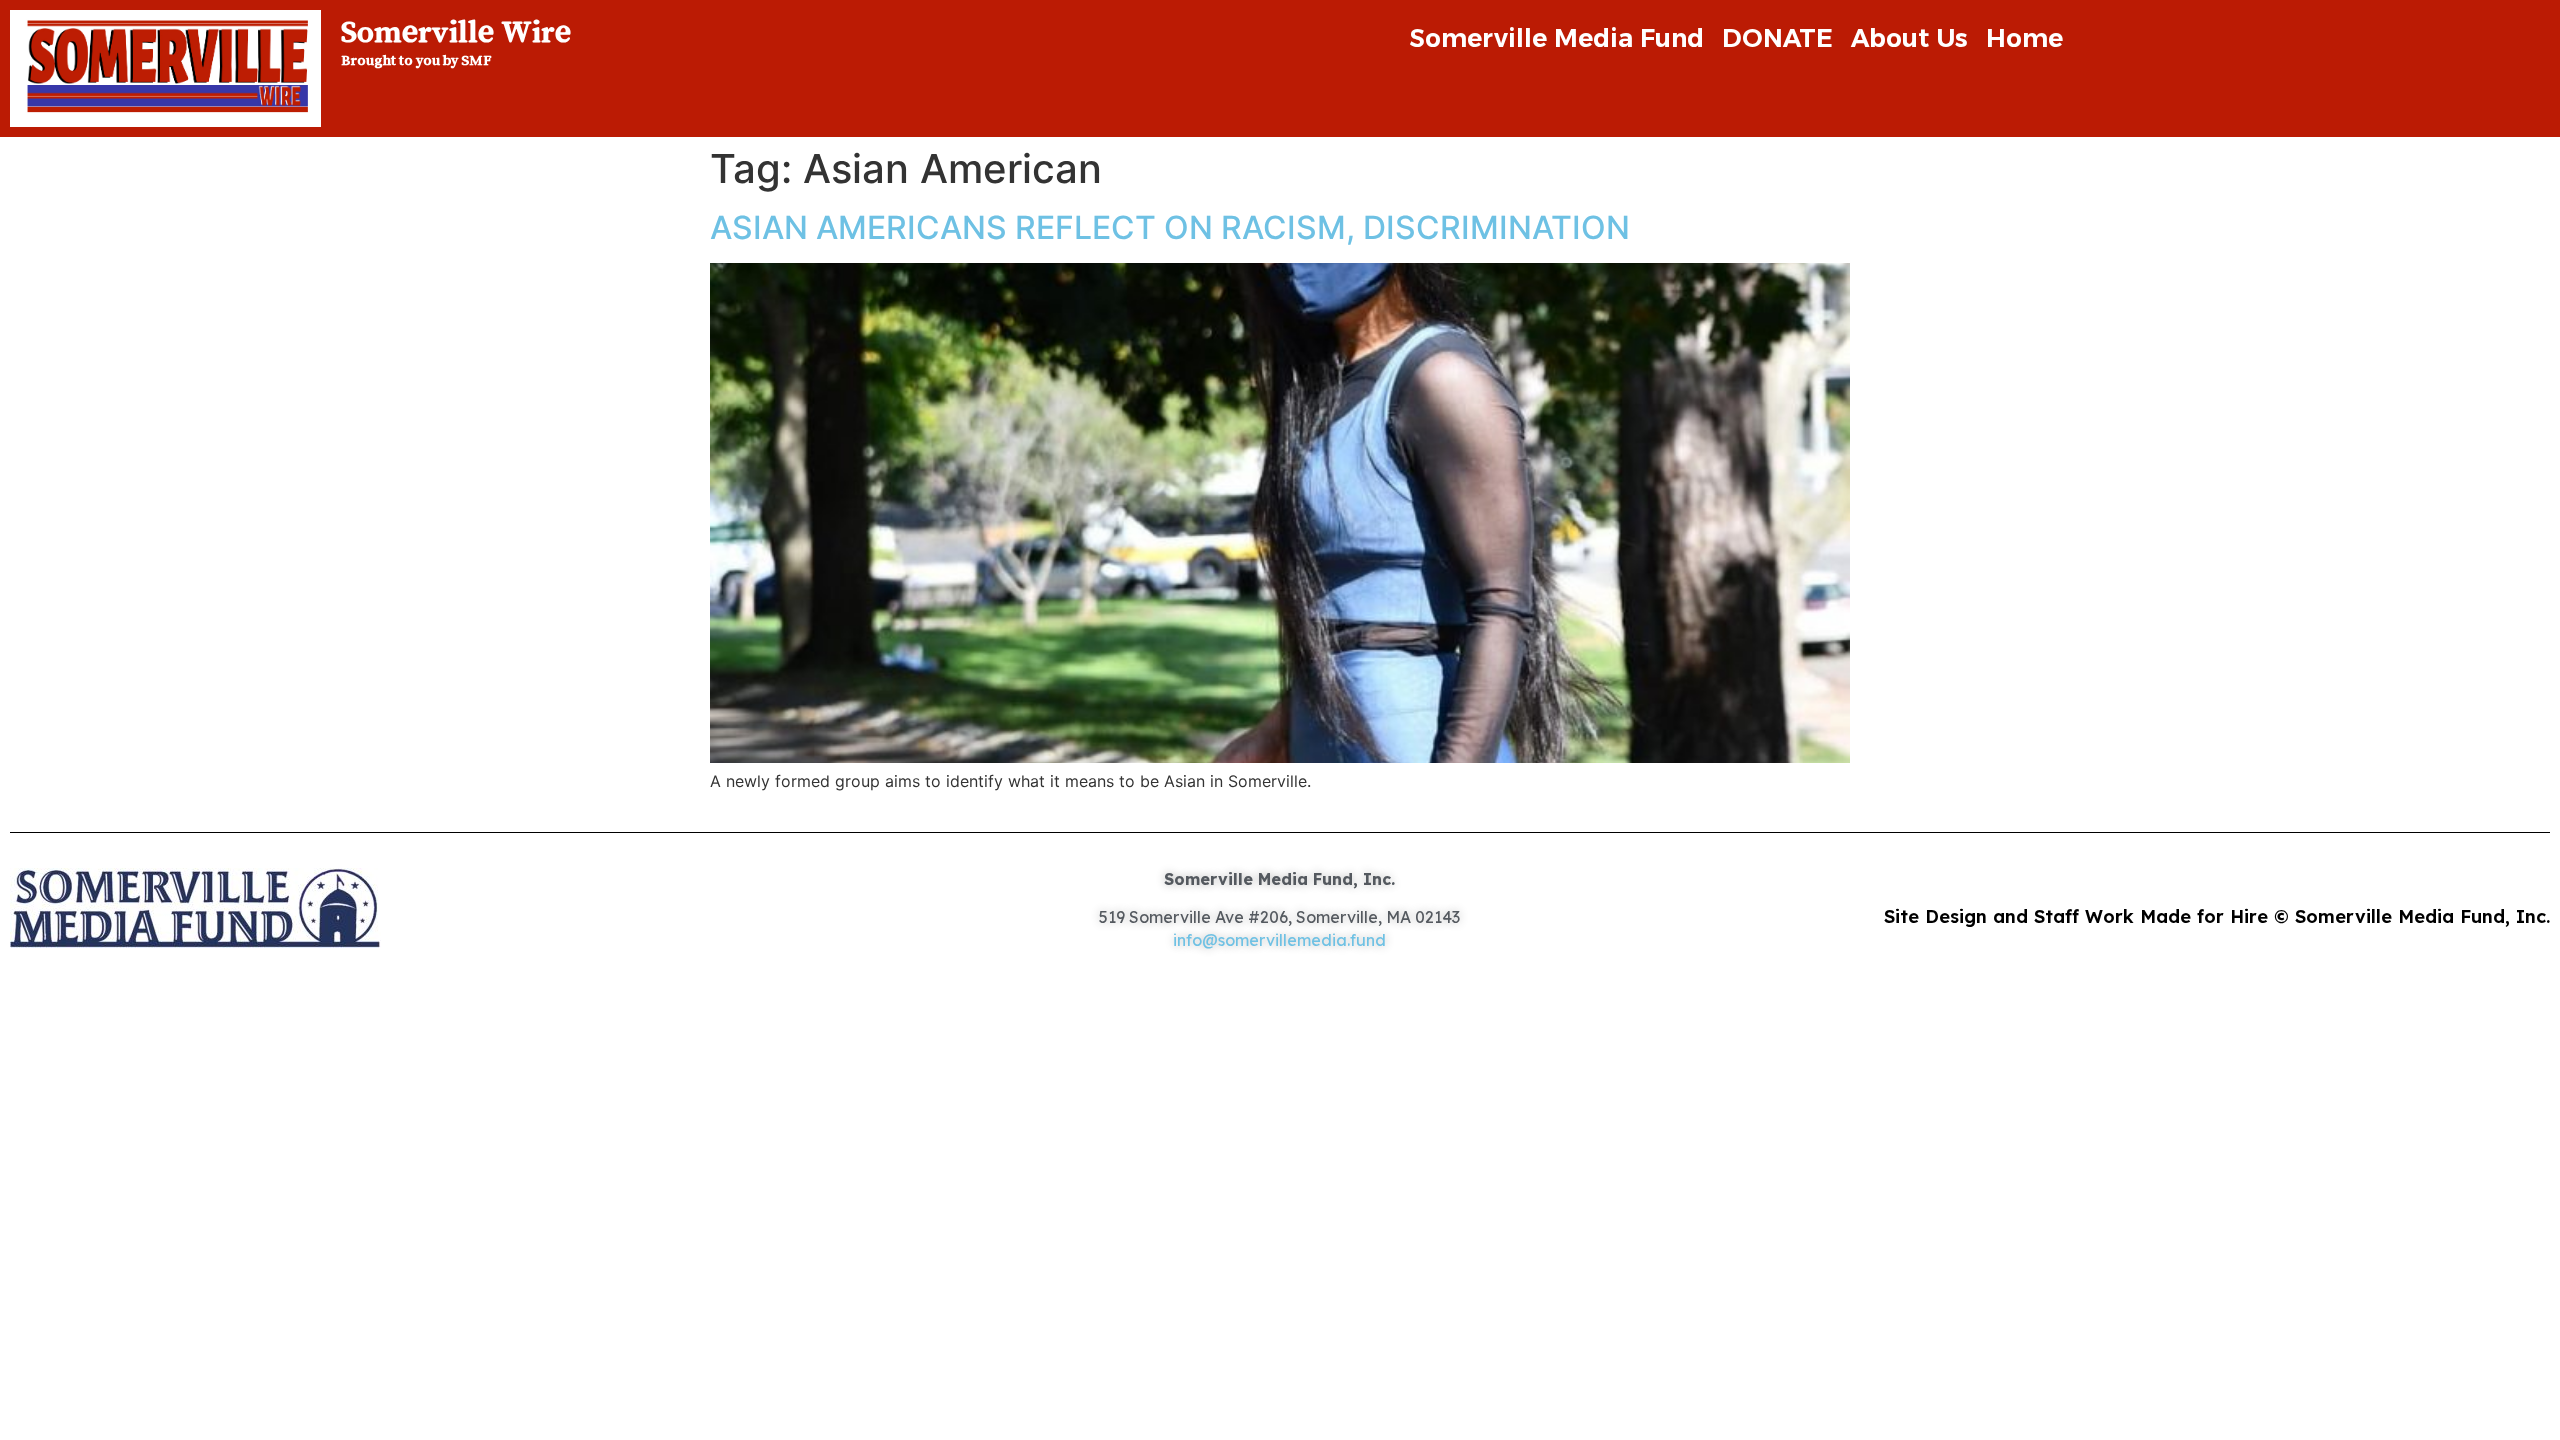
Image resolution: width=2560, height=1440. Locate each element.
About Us (1909, 38)
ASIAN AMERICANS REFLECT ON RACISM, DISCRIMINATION (1170, 227)
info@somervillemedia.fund (1279, 940)
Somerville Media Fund (1556, 38)
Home (2024, 38)
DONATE (1777, 38)
